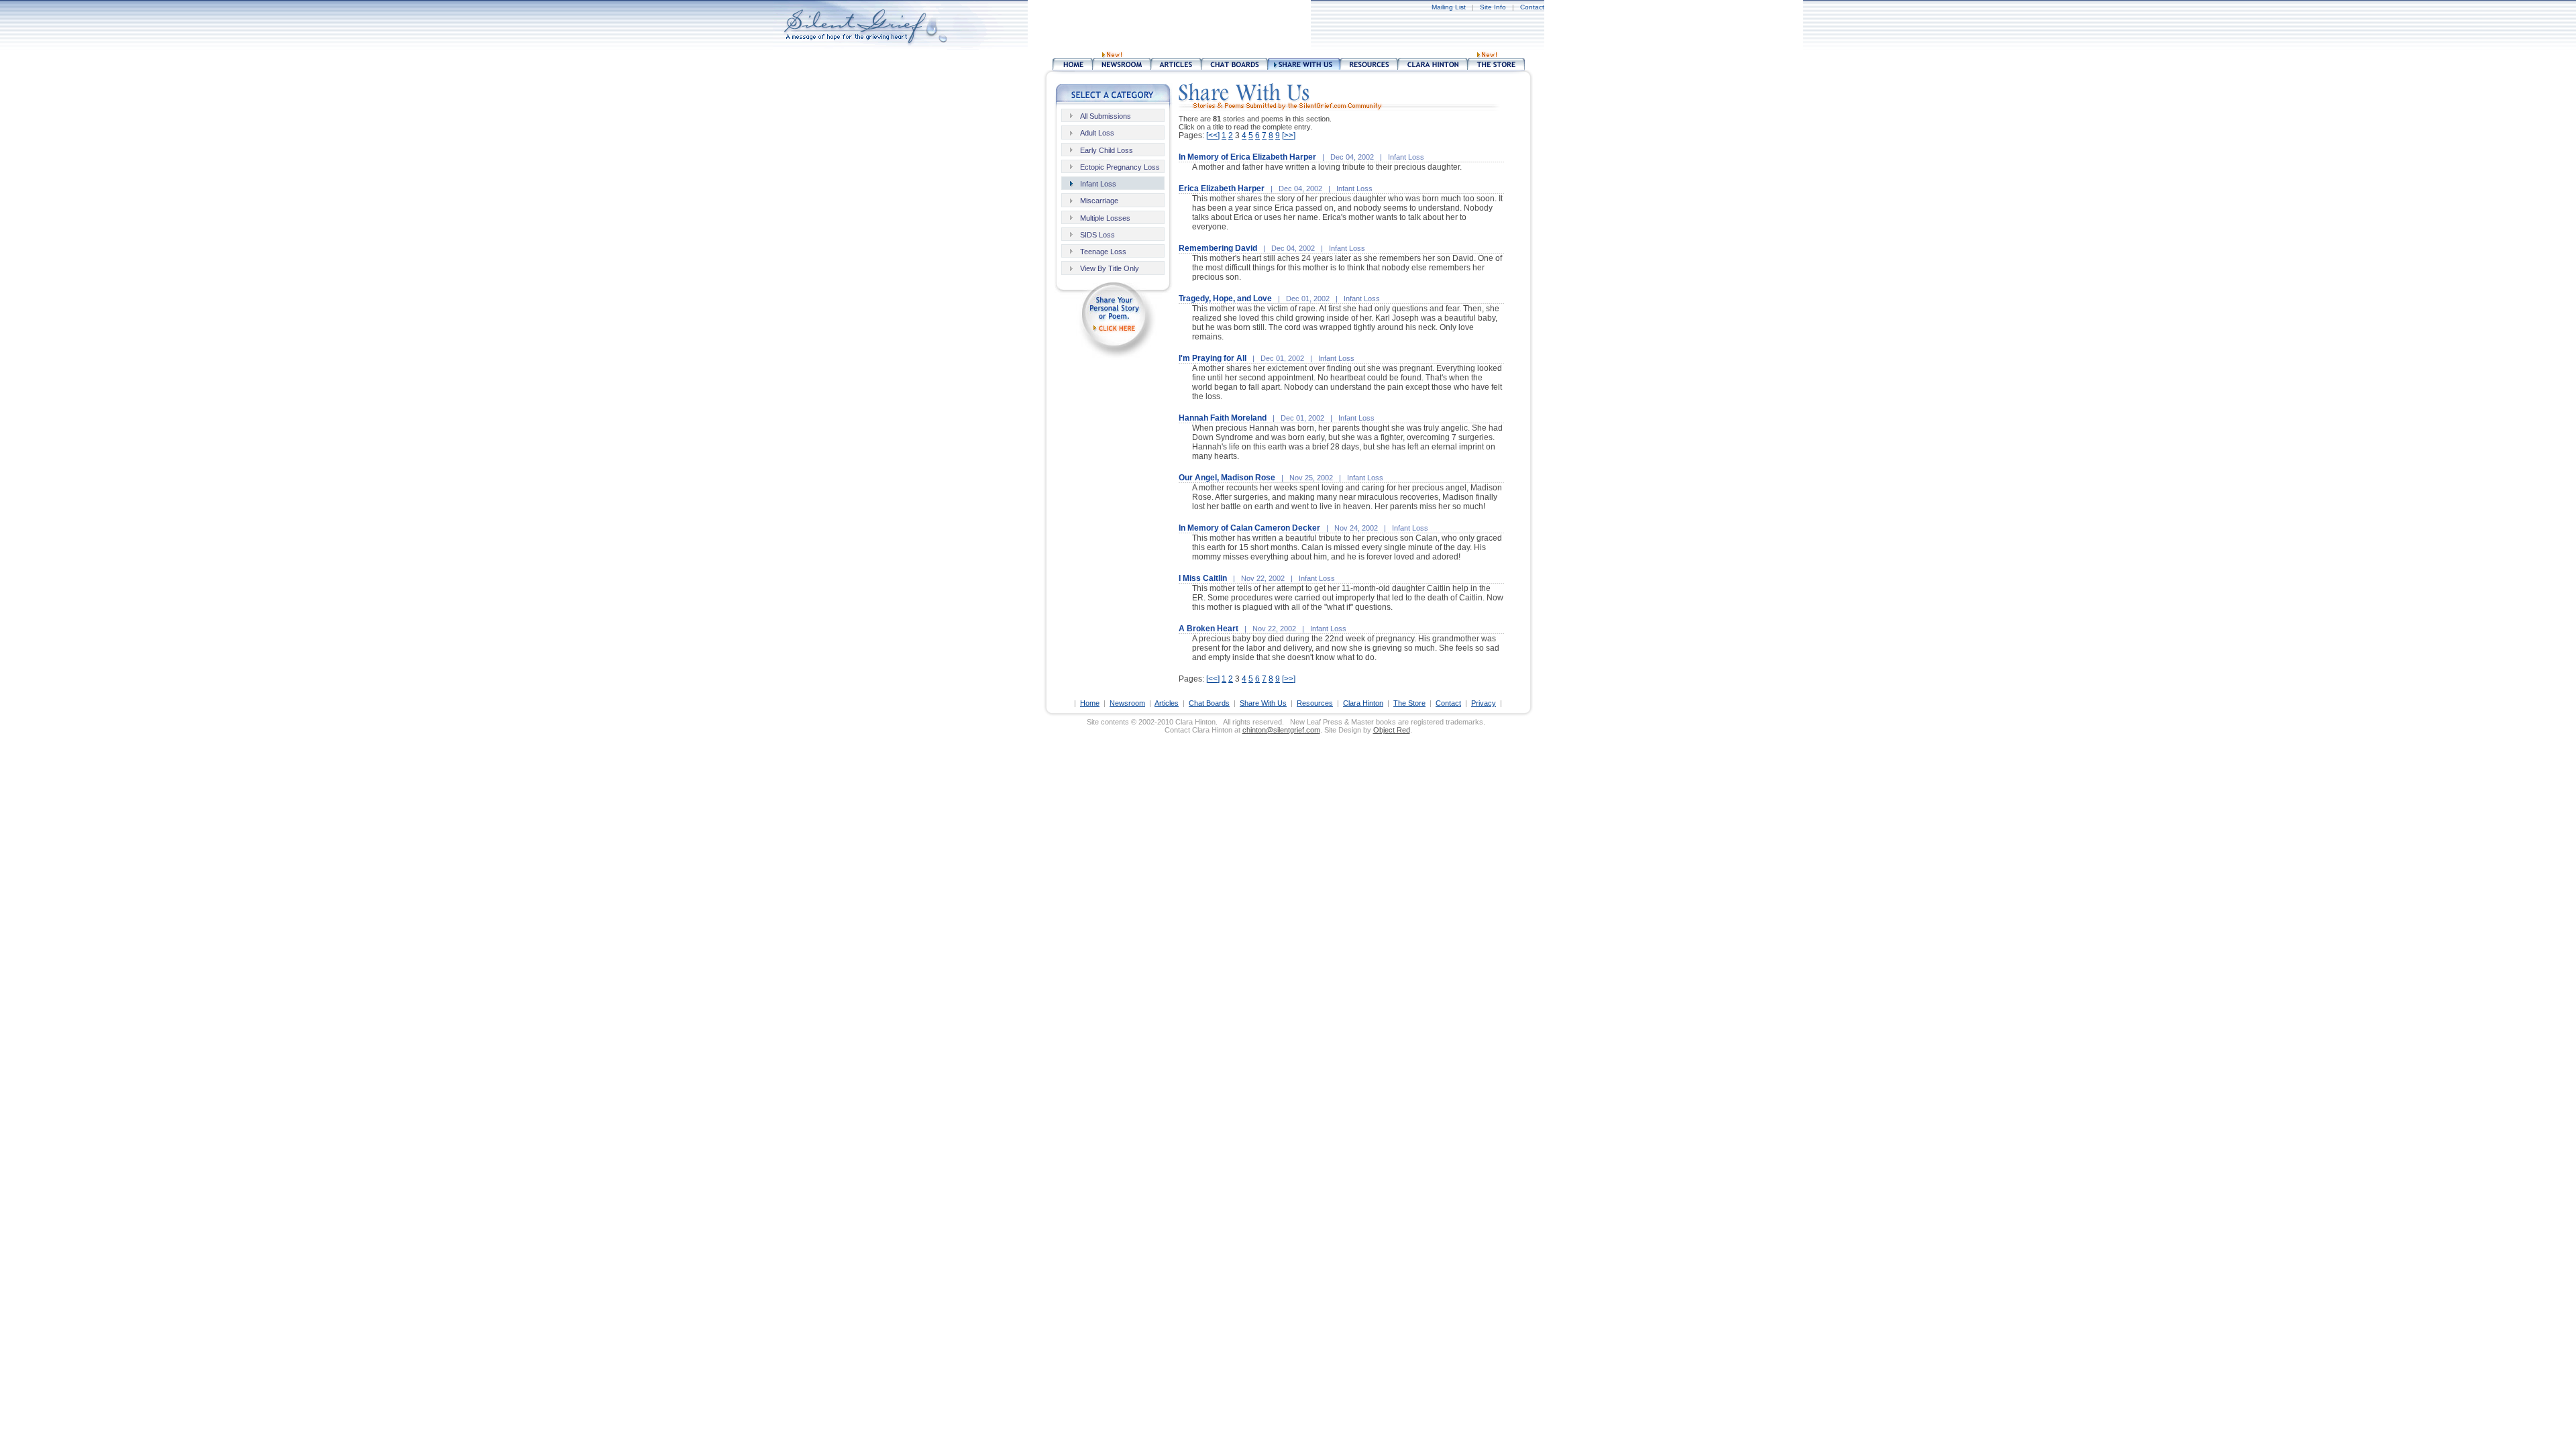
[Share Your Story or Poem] (1114, 356)
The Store (1409, 703)
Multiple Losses (1105, 218)
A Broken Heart (1209, 629)
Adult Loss (1097, 133)
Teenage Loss (1103, 252)
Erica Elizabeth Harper (1222, 189)
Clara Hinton (1363, 703)
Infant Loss (1098, 184)
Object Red (1392, 730)
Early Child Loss (1107, 150)
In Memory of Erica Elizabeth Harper (1247, 157)
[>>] (1289, 136)
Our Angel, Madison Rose (1227, 478)
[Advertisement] (1336, 27)
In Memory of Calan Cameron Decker (1249, 528)
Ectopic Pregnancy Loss (1120, 167)
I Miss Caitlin (1203, 578)
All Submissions (1106, 116)
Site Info (1493, 7)
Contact (1532, 7)
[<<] (1213, 136)
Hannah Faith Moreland (1223, 418)
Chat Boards (1209, 703)
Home (1090, 703)
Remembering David (1218, 248)
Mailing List (1449, 7)
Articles (1167, 703)
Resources (1315, 703)
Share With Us (1263, 703)
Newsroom (1127, 703)
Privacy (1484, 703)
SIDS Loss (1097, 235)
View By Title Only (1110, 268)
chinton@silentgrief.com (1281, 730)
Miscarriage (1099, 201)
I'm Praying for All (1213, 358)
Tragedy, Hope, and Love (1225, 299)
